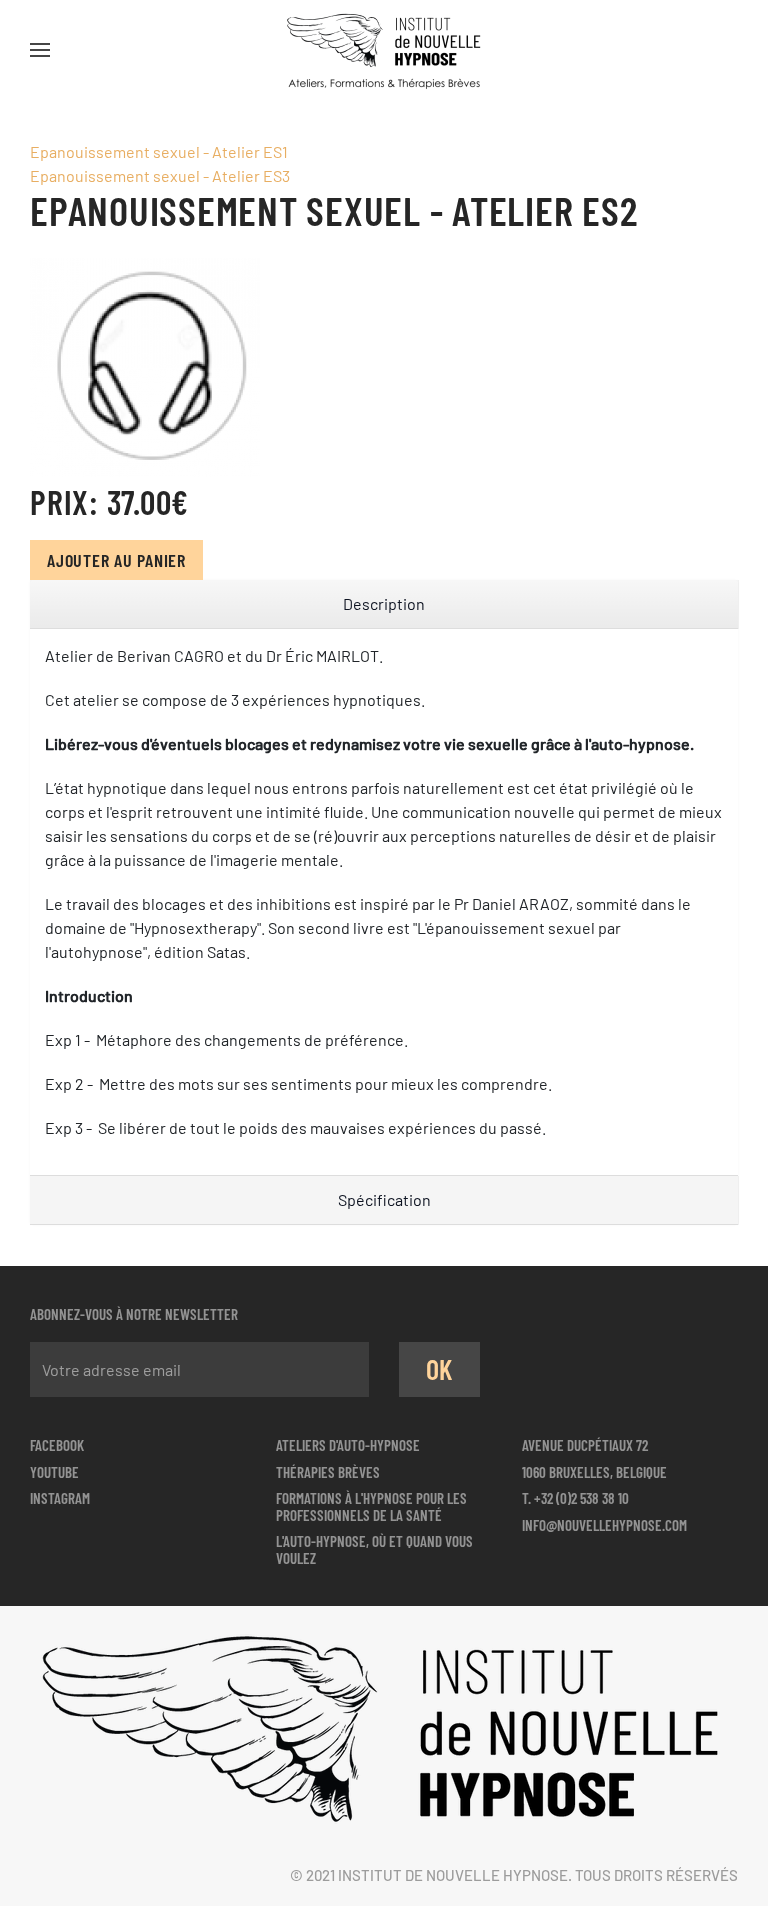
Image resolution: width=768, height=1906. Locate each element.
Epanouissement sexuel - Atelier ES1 (159, 151)
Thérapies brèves (328, 1472)
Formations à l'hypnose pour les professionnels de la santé (371, 1506)
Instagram (60, 1498)
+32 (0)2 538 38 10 (581, 1498)
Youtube (54, 1472)
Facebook (57, 1445)
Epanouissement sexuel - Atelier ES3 (160, 175)
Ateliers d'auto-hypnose (348, 1445)
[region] (384, 604)
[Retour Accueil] (384, 50)
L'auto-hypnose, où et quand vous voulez (374, 1549)
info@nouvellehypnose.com (604, 1525)
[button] (40, 50)
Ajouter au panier (116, 560)
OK (440, 1369)
